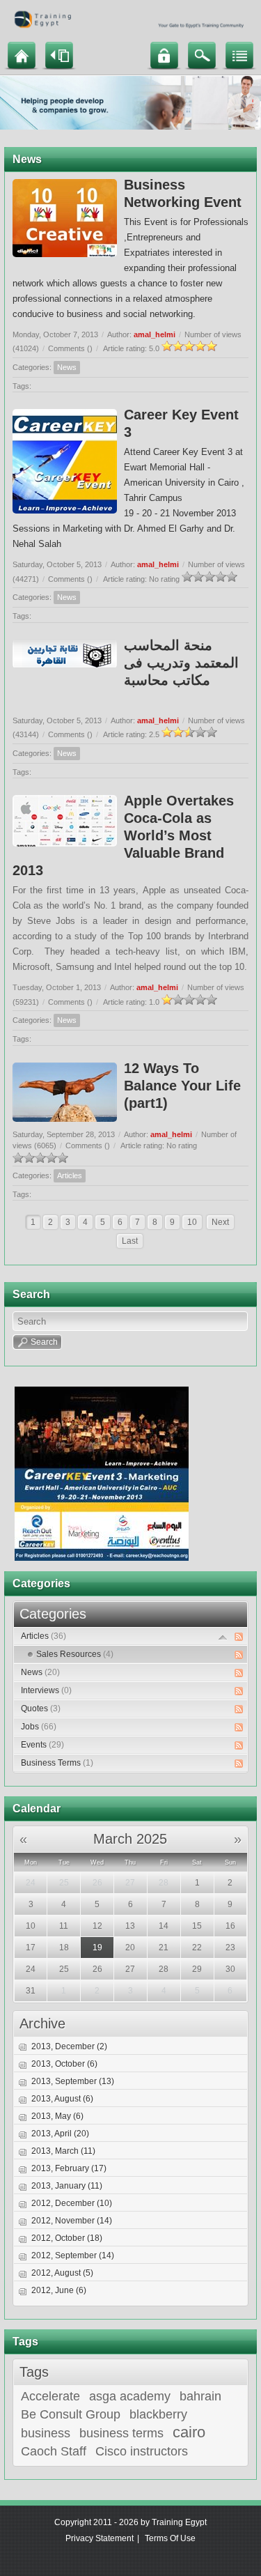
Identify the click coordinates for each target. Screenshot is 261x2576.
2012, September (73, 2255)
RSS (239, 1637)
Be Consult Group (71, 2414)
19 (97, 1948)
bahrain (200, 2396)
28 (164, 1883)
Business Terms (57, 1763)
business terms (121, 2433)
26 (97, 1883)
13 (130, 1926)
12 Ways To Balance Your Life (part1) (182, 1086)
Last (130, 1241)
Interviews (46, 1690)
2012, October (67, 2238)
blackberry (158, 2414)
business (46, 2433)
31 (31, 1991)
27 (130, 1883)
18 (64, 1948)
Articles (70, 1175)
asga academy (130, 2396)
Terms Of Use (170, 2538)
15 (197, 1926)
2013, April (60, 2134)
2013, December (69, 2046)
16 (230, 1926)
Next (220, 1222)
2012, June (59, 2290)
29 (197, 1969)
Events (42, 1745)
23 (230, 1948)
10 (192, 1222)
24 (31, 1883)
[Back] (59, 55)
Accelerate (50, 2396)
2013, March (63, 2151)
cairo (189, 2432)
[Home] (22, 55)
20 (130, 1948)
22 (197, 1948)
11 (64, 1926)
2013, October (64, 2064)
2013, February (69, 2168)
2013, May (57, 2116)
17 (31, 1948)
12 (97, 1926)
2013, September (73, 2081)
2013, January (67, 2186)
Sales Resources (75, 1654)
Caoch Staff (54, 2451)
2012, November (72, 2221)
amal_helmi (155, 334)
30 (230, 1969)
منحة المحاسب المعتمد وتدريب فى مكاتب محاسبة (181, 663)
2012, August (62, 2273)
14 (164, 1926)
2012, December (72, 2203)
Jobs (39, 1727)
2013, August (62, 2099)
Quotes (41, 1709)
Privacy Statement (100, 2538)
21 (164, 1948)
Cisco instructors (142, 2451)
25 (64, 1883)
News (67, 367)
